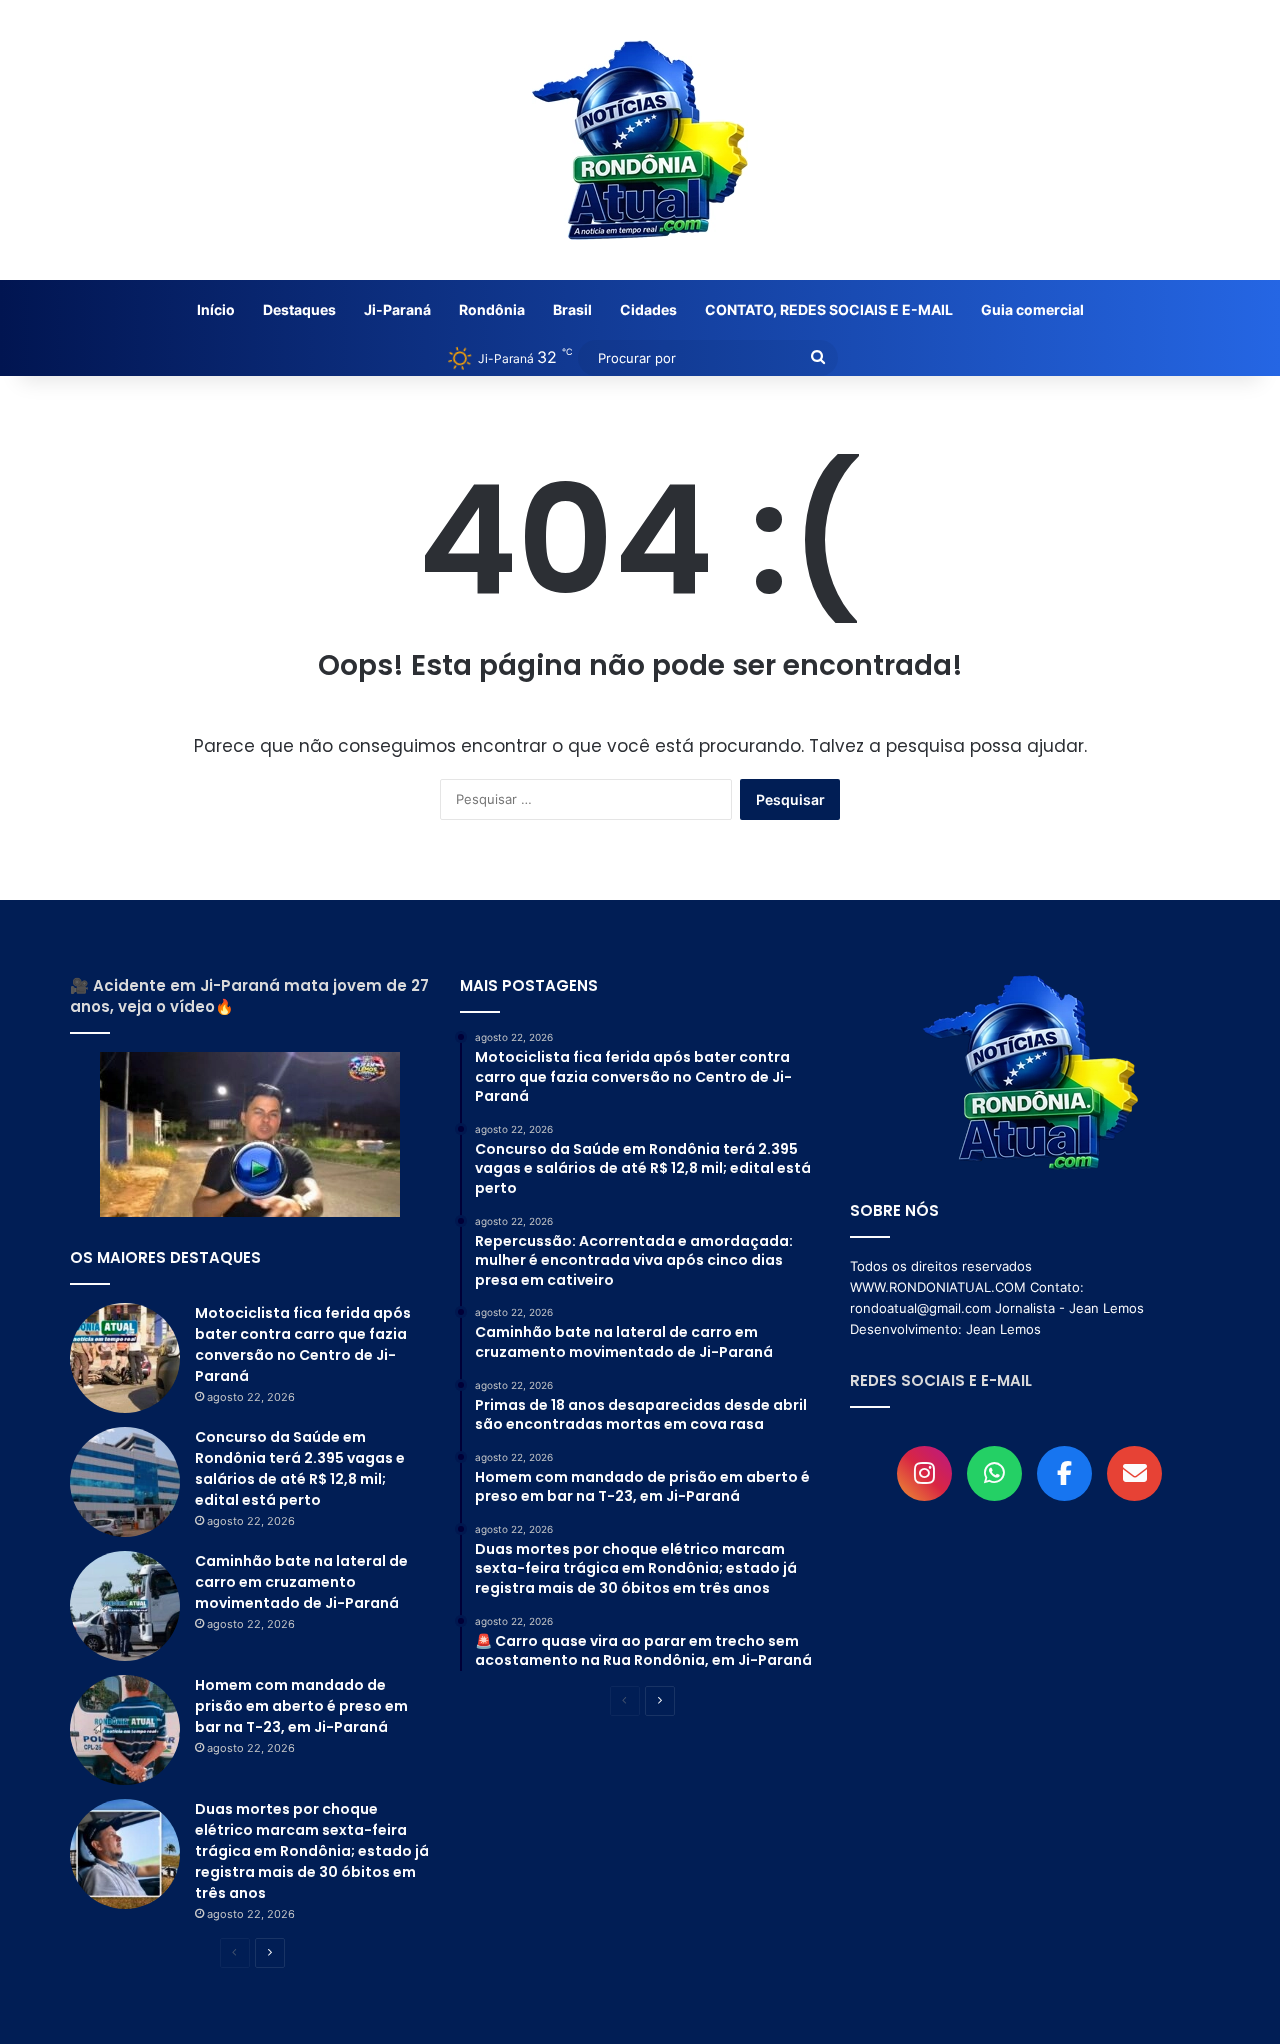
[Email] (1134, 1473)
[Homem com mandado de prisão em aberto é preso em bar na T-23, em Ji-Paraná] (125, 1730)
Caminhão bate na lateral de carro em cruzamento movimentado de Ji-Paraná (301, 1582)
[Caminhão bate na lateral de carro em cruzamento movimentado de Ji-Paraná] (125, 1606)
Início (216, 309)
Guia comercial (1032, 309)
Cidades (648, 309)
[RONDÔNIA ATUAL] (640, 140)
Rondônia (492, 309)
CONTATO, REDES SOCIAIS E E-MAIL (829, 309)
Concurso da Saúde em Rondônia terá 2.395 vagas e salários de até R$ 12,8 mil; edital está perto (300, 1468)
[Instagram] (924, 1473)
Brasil (572, 309)
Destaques (299, 309)
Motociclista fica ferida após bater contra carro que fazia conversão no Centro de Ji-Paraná (303, 1344)
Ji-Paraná (397, 309)
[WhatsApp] (994, 1473)
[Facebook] (1064, 1473)
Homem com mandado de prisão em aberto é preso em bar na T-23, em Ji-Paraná (301, 1706)
